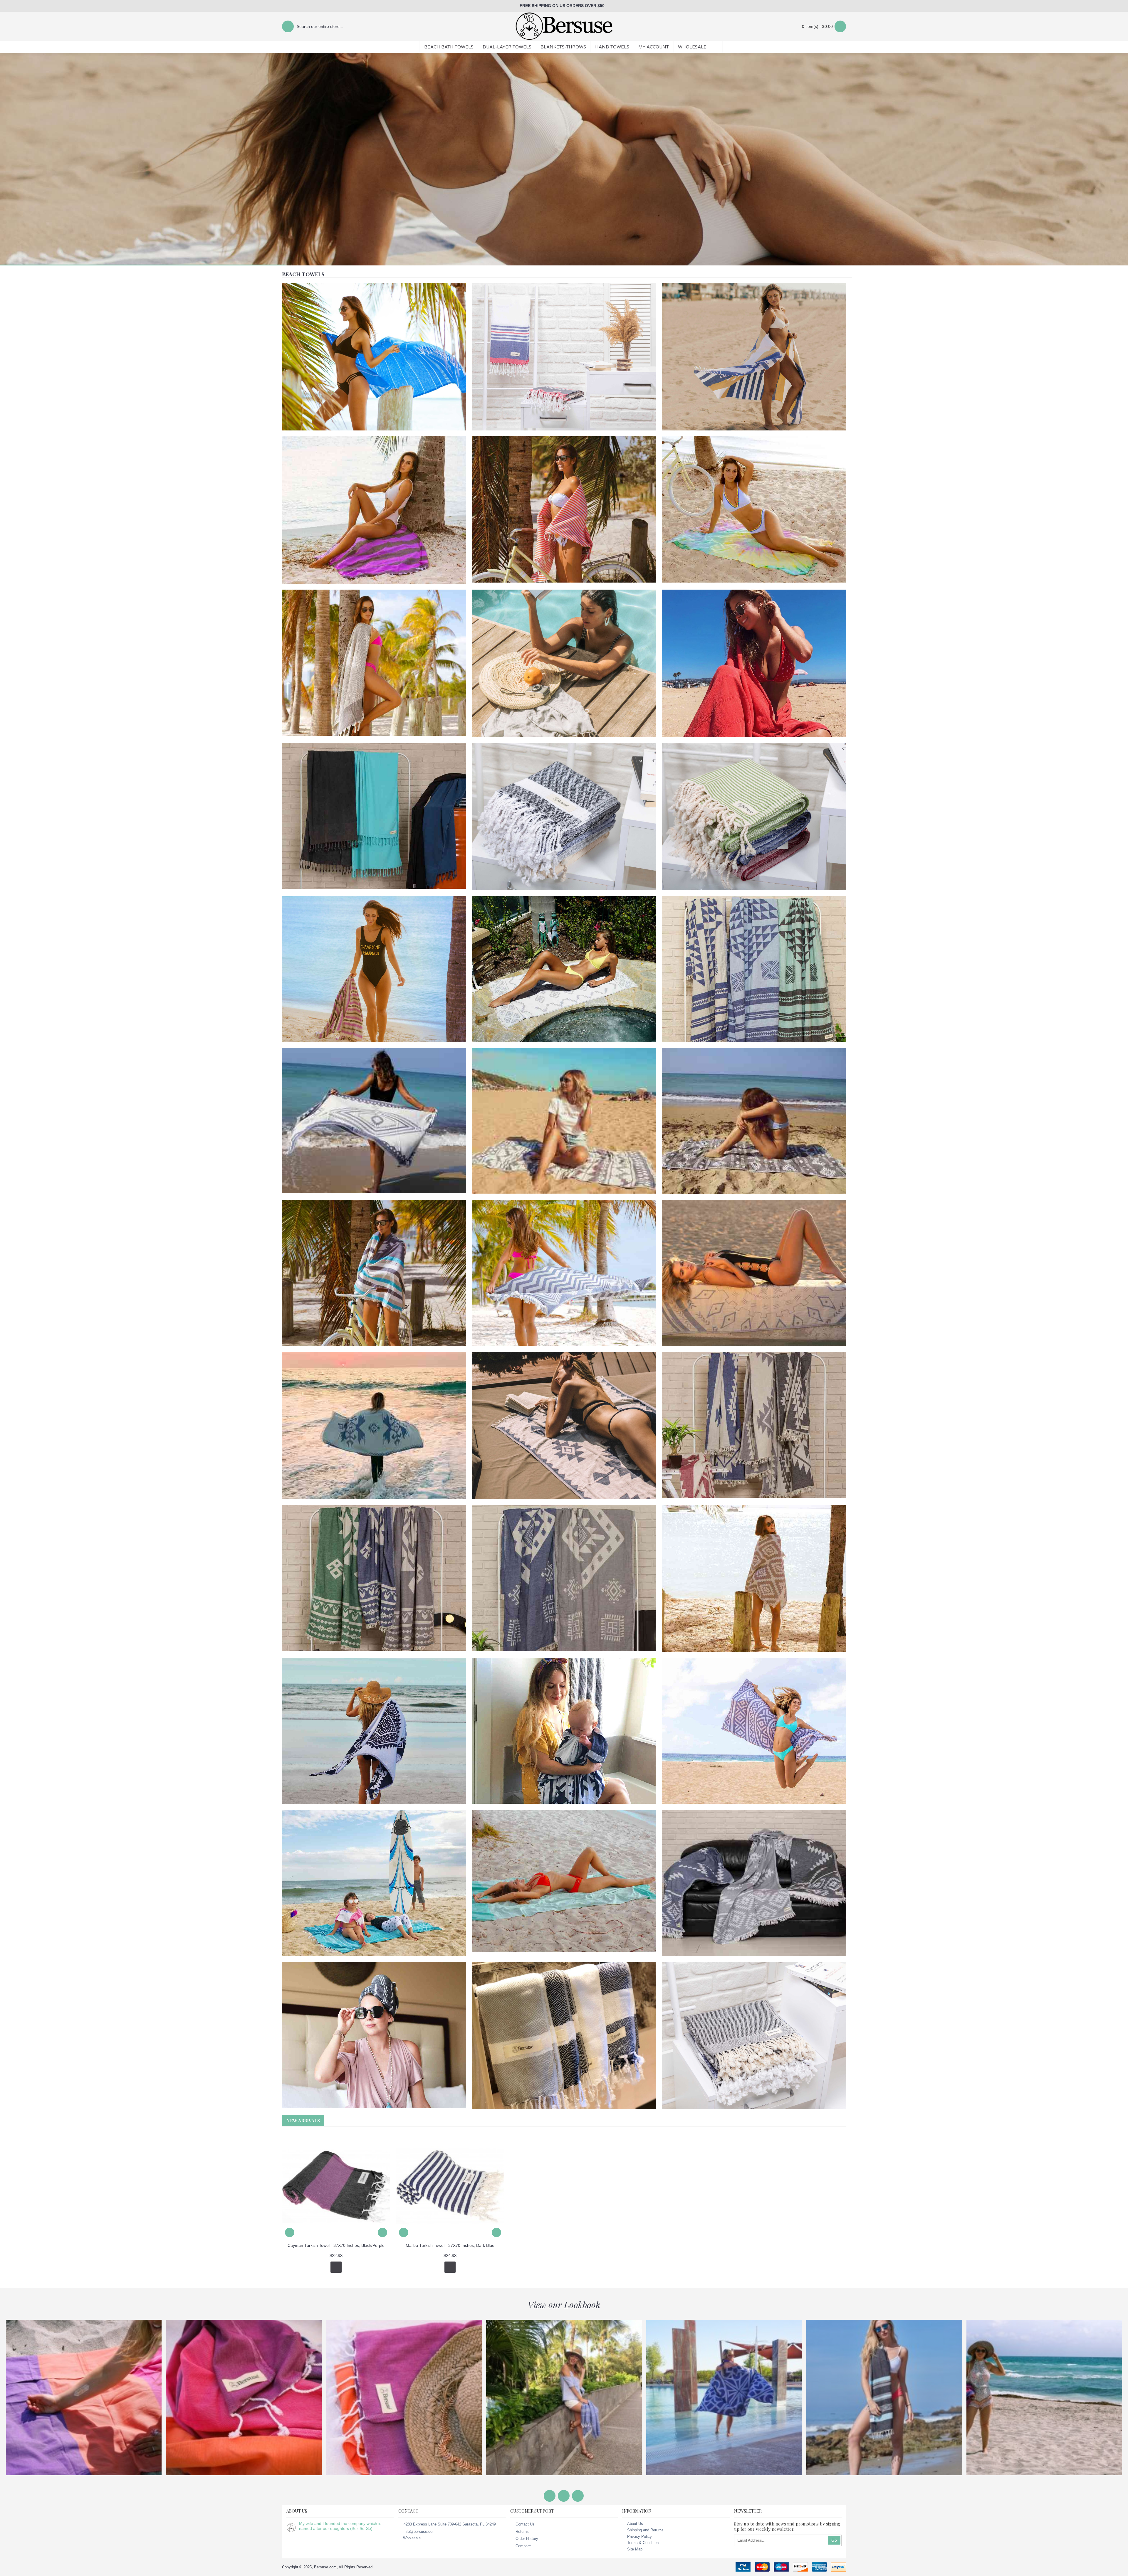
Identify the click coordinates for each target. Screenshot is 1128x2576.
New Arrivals (303, 2121)
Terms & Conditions (644, 2543)
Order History (527, 2539)
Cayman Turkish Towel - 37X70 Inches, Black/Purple (336, 2245)
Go (834, 2540)
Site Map (635, 2549)
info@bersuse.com (420, 2531)
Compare (523, 2546)
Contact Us (525, 2524)
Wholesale (412, 2538)
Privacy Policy (639, 2537)
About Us (635, 2524)
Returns (522, 2531)
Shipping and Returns (645, 2530)
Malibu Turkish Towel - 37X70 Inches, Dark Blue (450, 2245)
